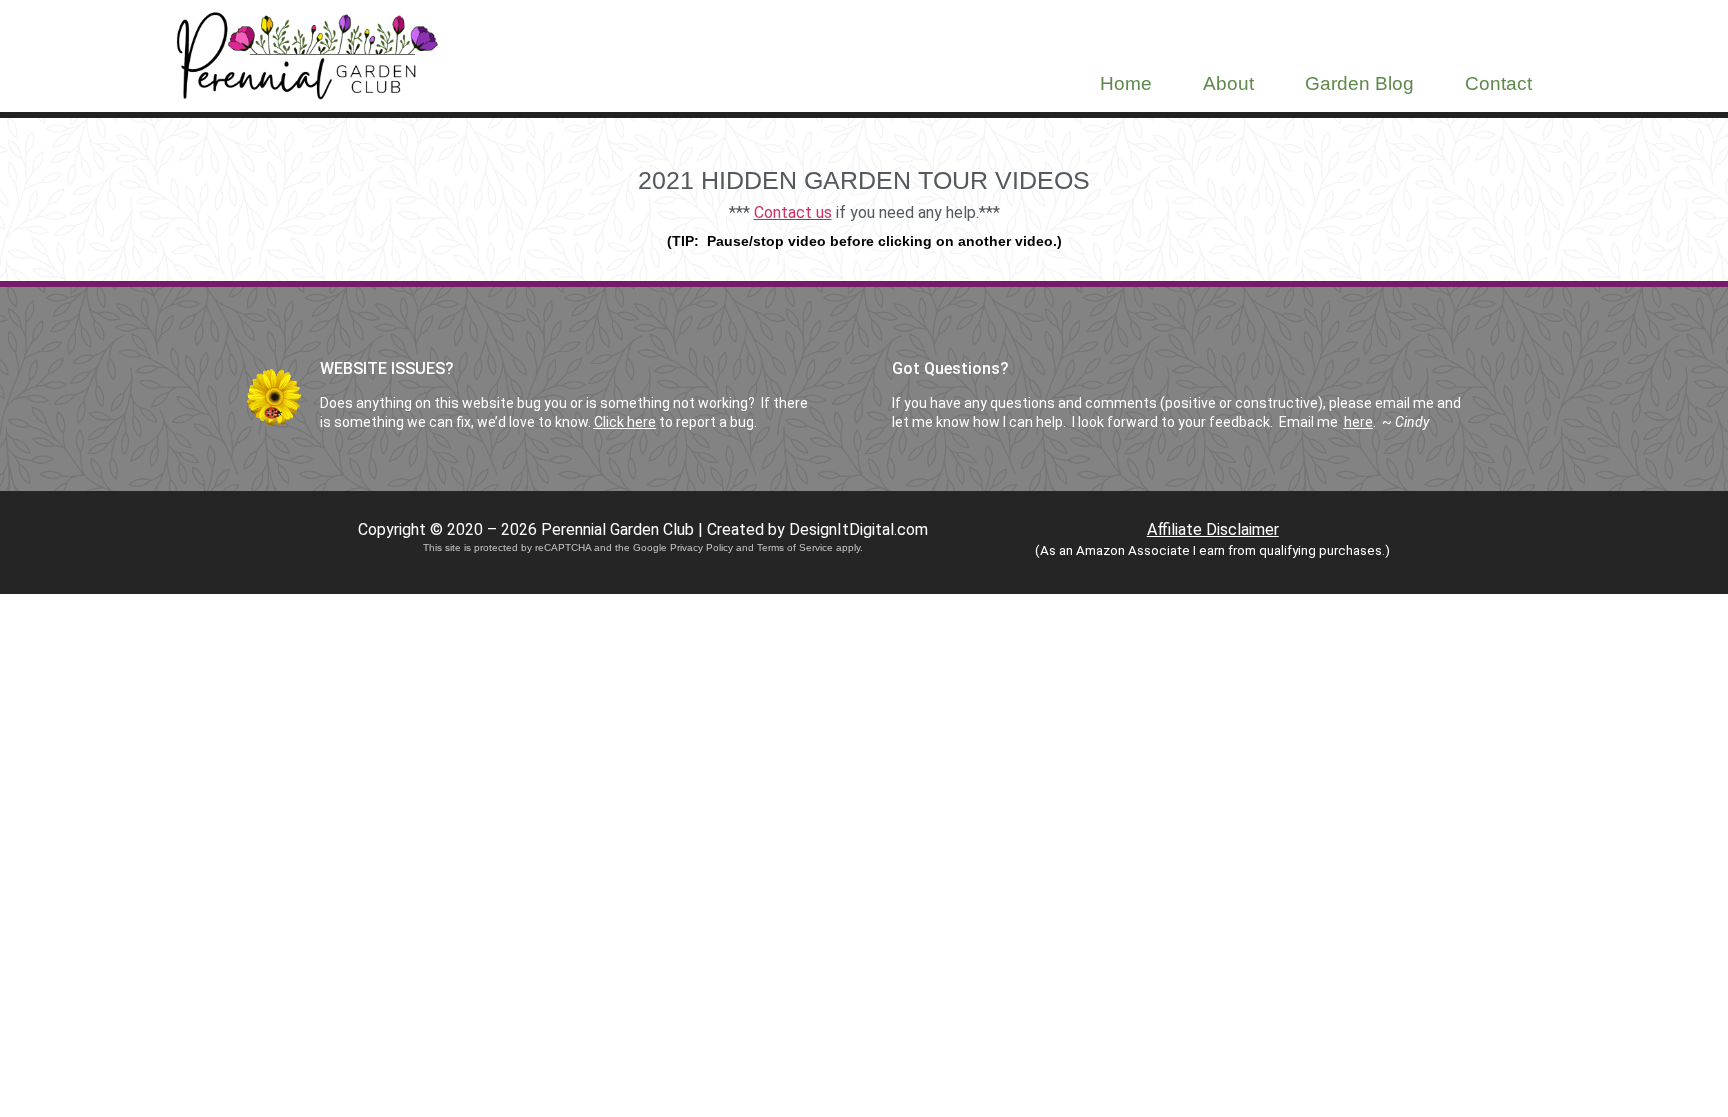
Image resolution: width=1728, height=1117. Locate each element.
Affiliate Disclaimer (1213, 529)
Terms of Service (795, 547)
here (1358, 422)
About (1228, 83)
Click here (625, 422)
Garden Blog (1359, 83)
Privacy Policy (701, 547)
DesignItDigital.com (858, 529)
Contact (1498, 83)
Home (1126, 83)
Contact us (793, 212)
